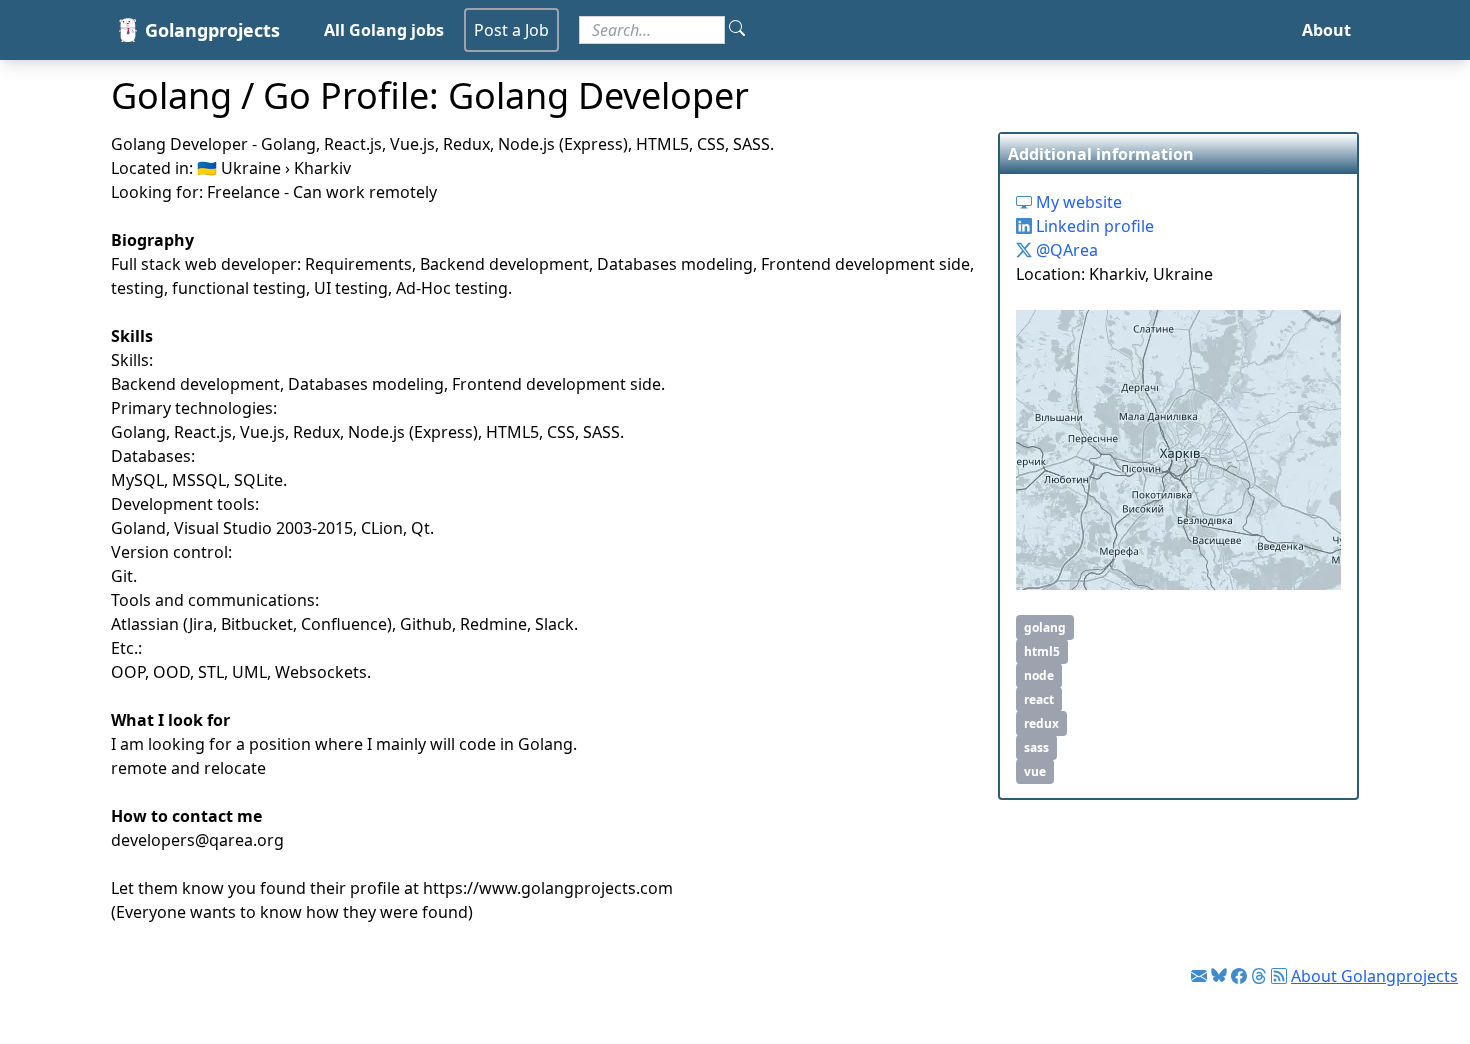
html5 (1042, 651)
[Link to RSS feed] (1279, 976)
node (1039, 675)
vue (1035, 771)
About (1326, 30)
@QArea (1065, 250)
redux (1041, 723)
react (1039, 699)
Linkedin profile (1093, 226)
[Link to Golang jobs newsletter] (1199, 976)
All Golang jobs (384, 30)
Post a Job (511, 30)
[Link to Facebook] (1239, 976)
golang (1045, 627)
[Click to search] (737, 30)
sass (1036, 747)
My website (1077, 202)
